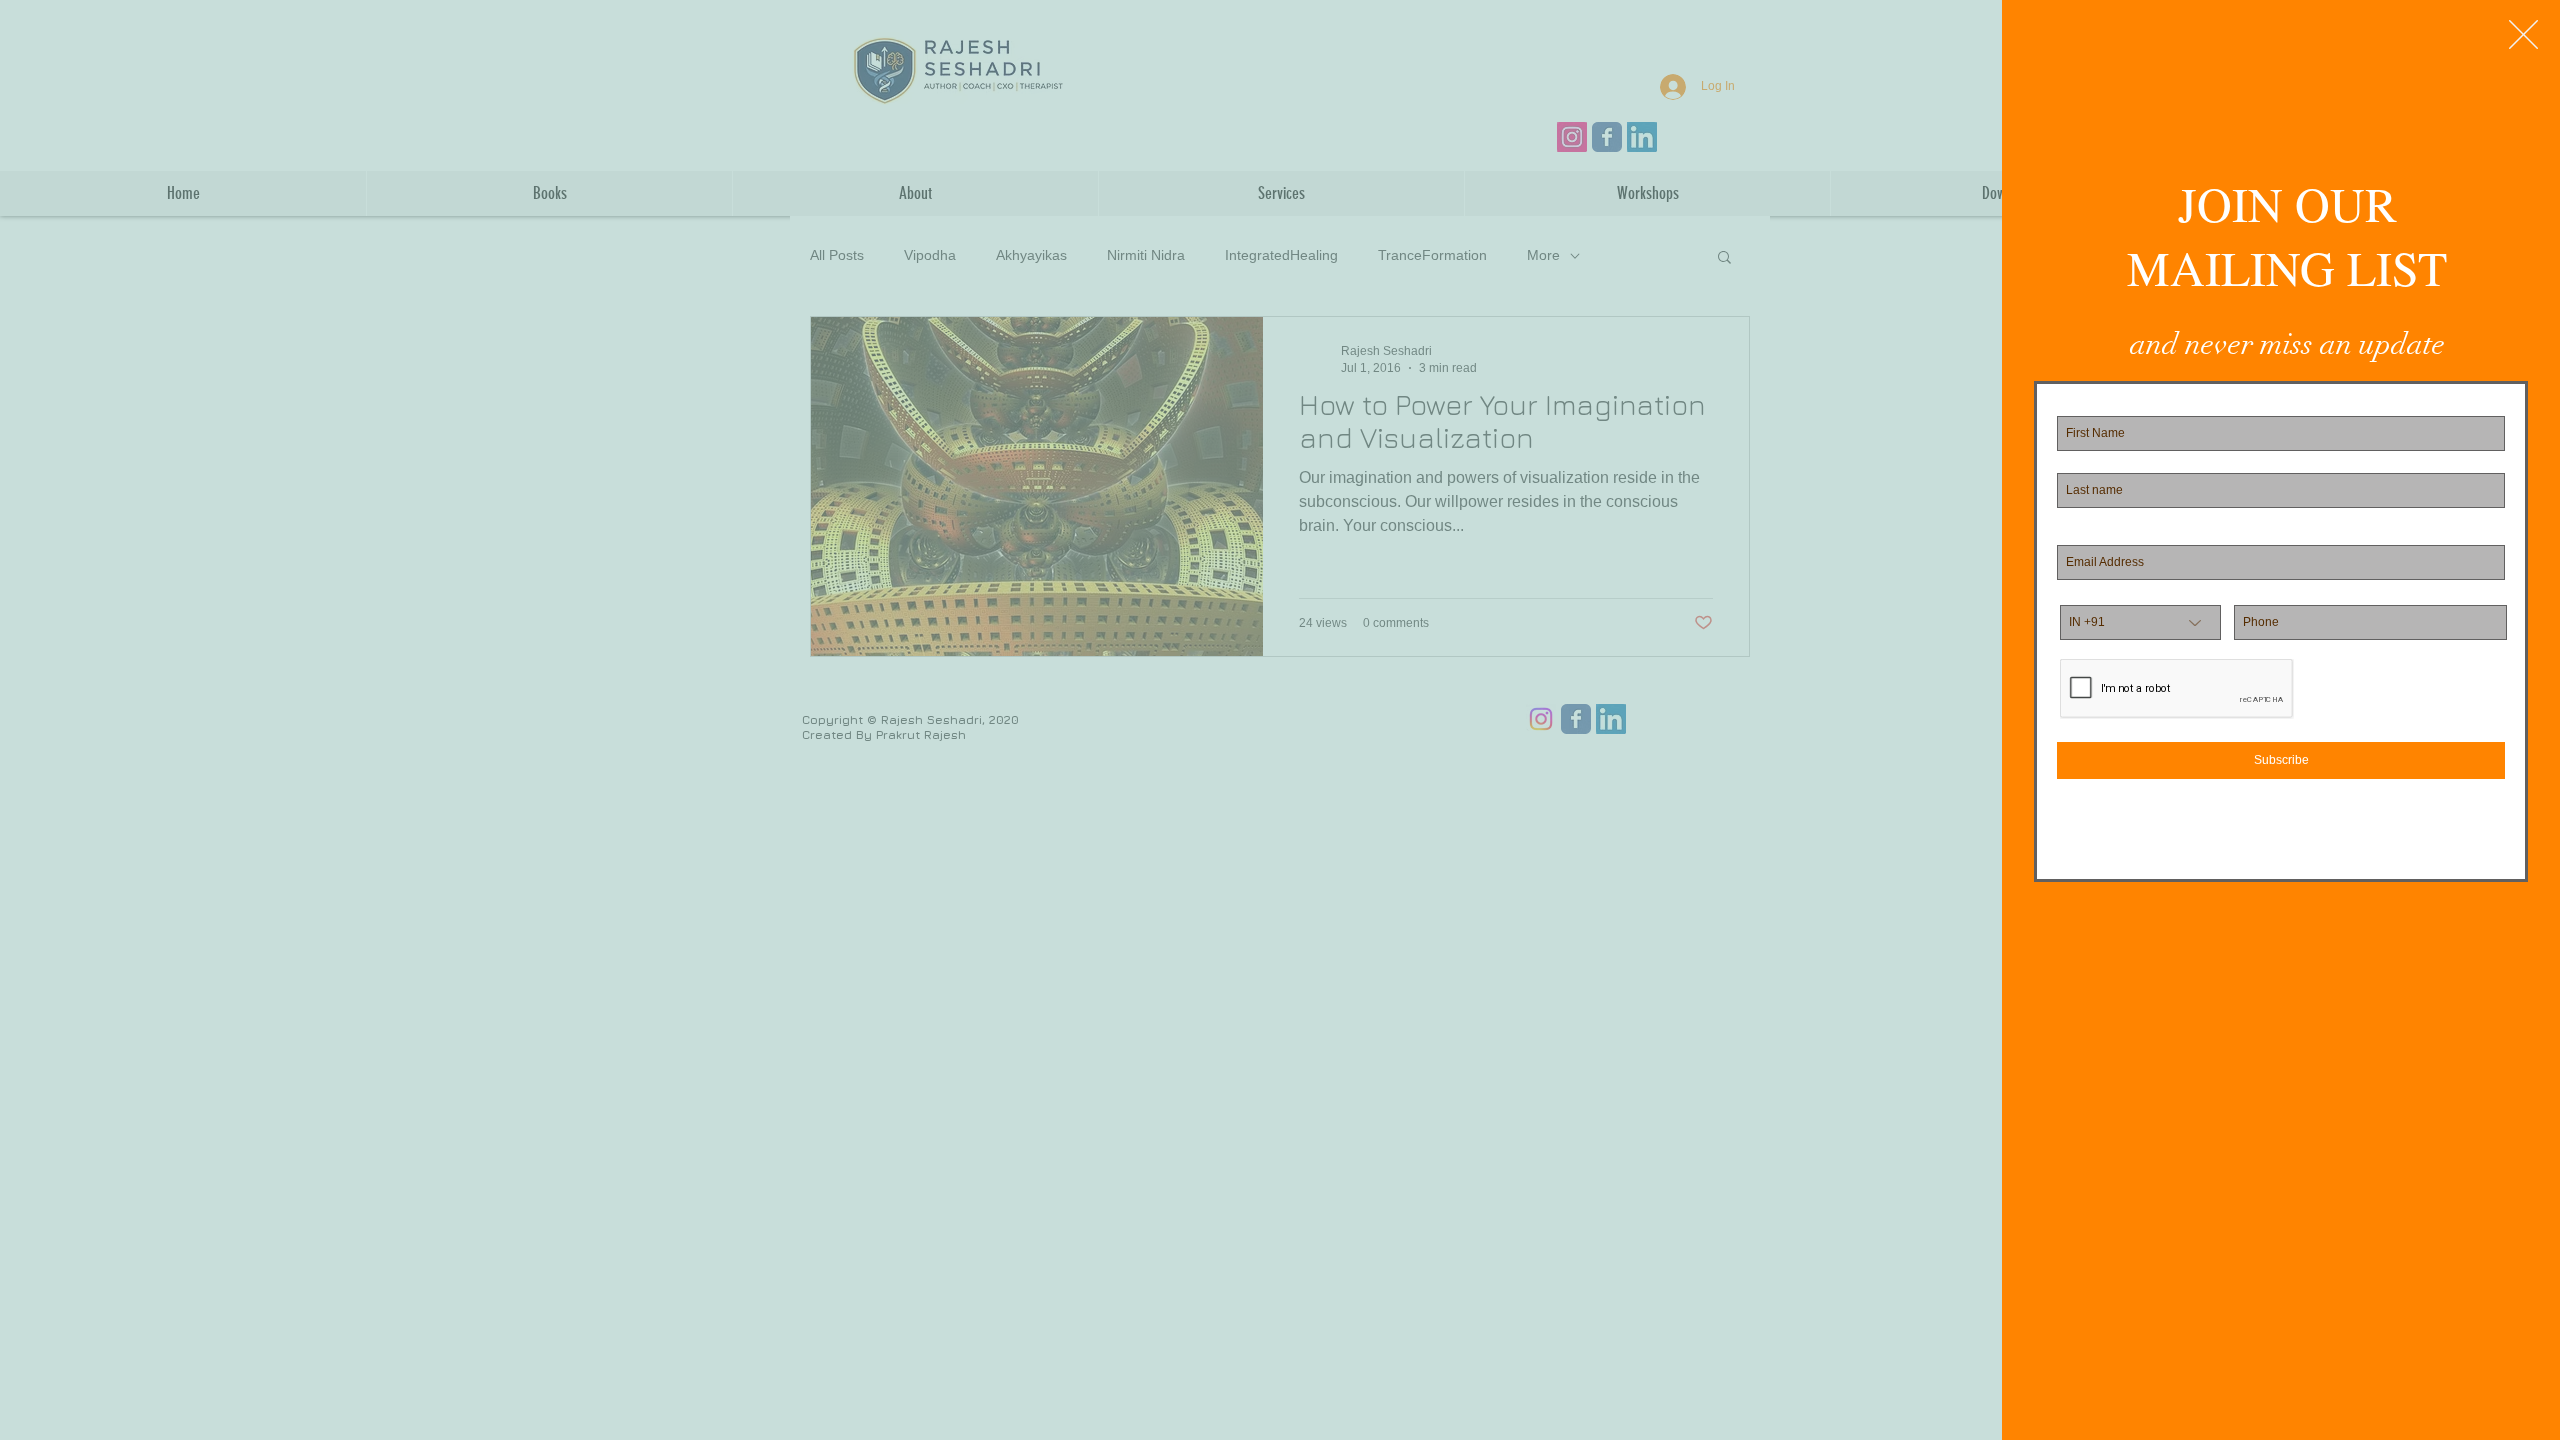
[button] (2523, 34)
